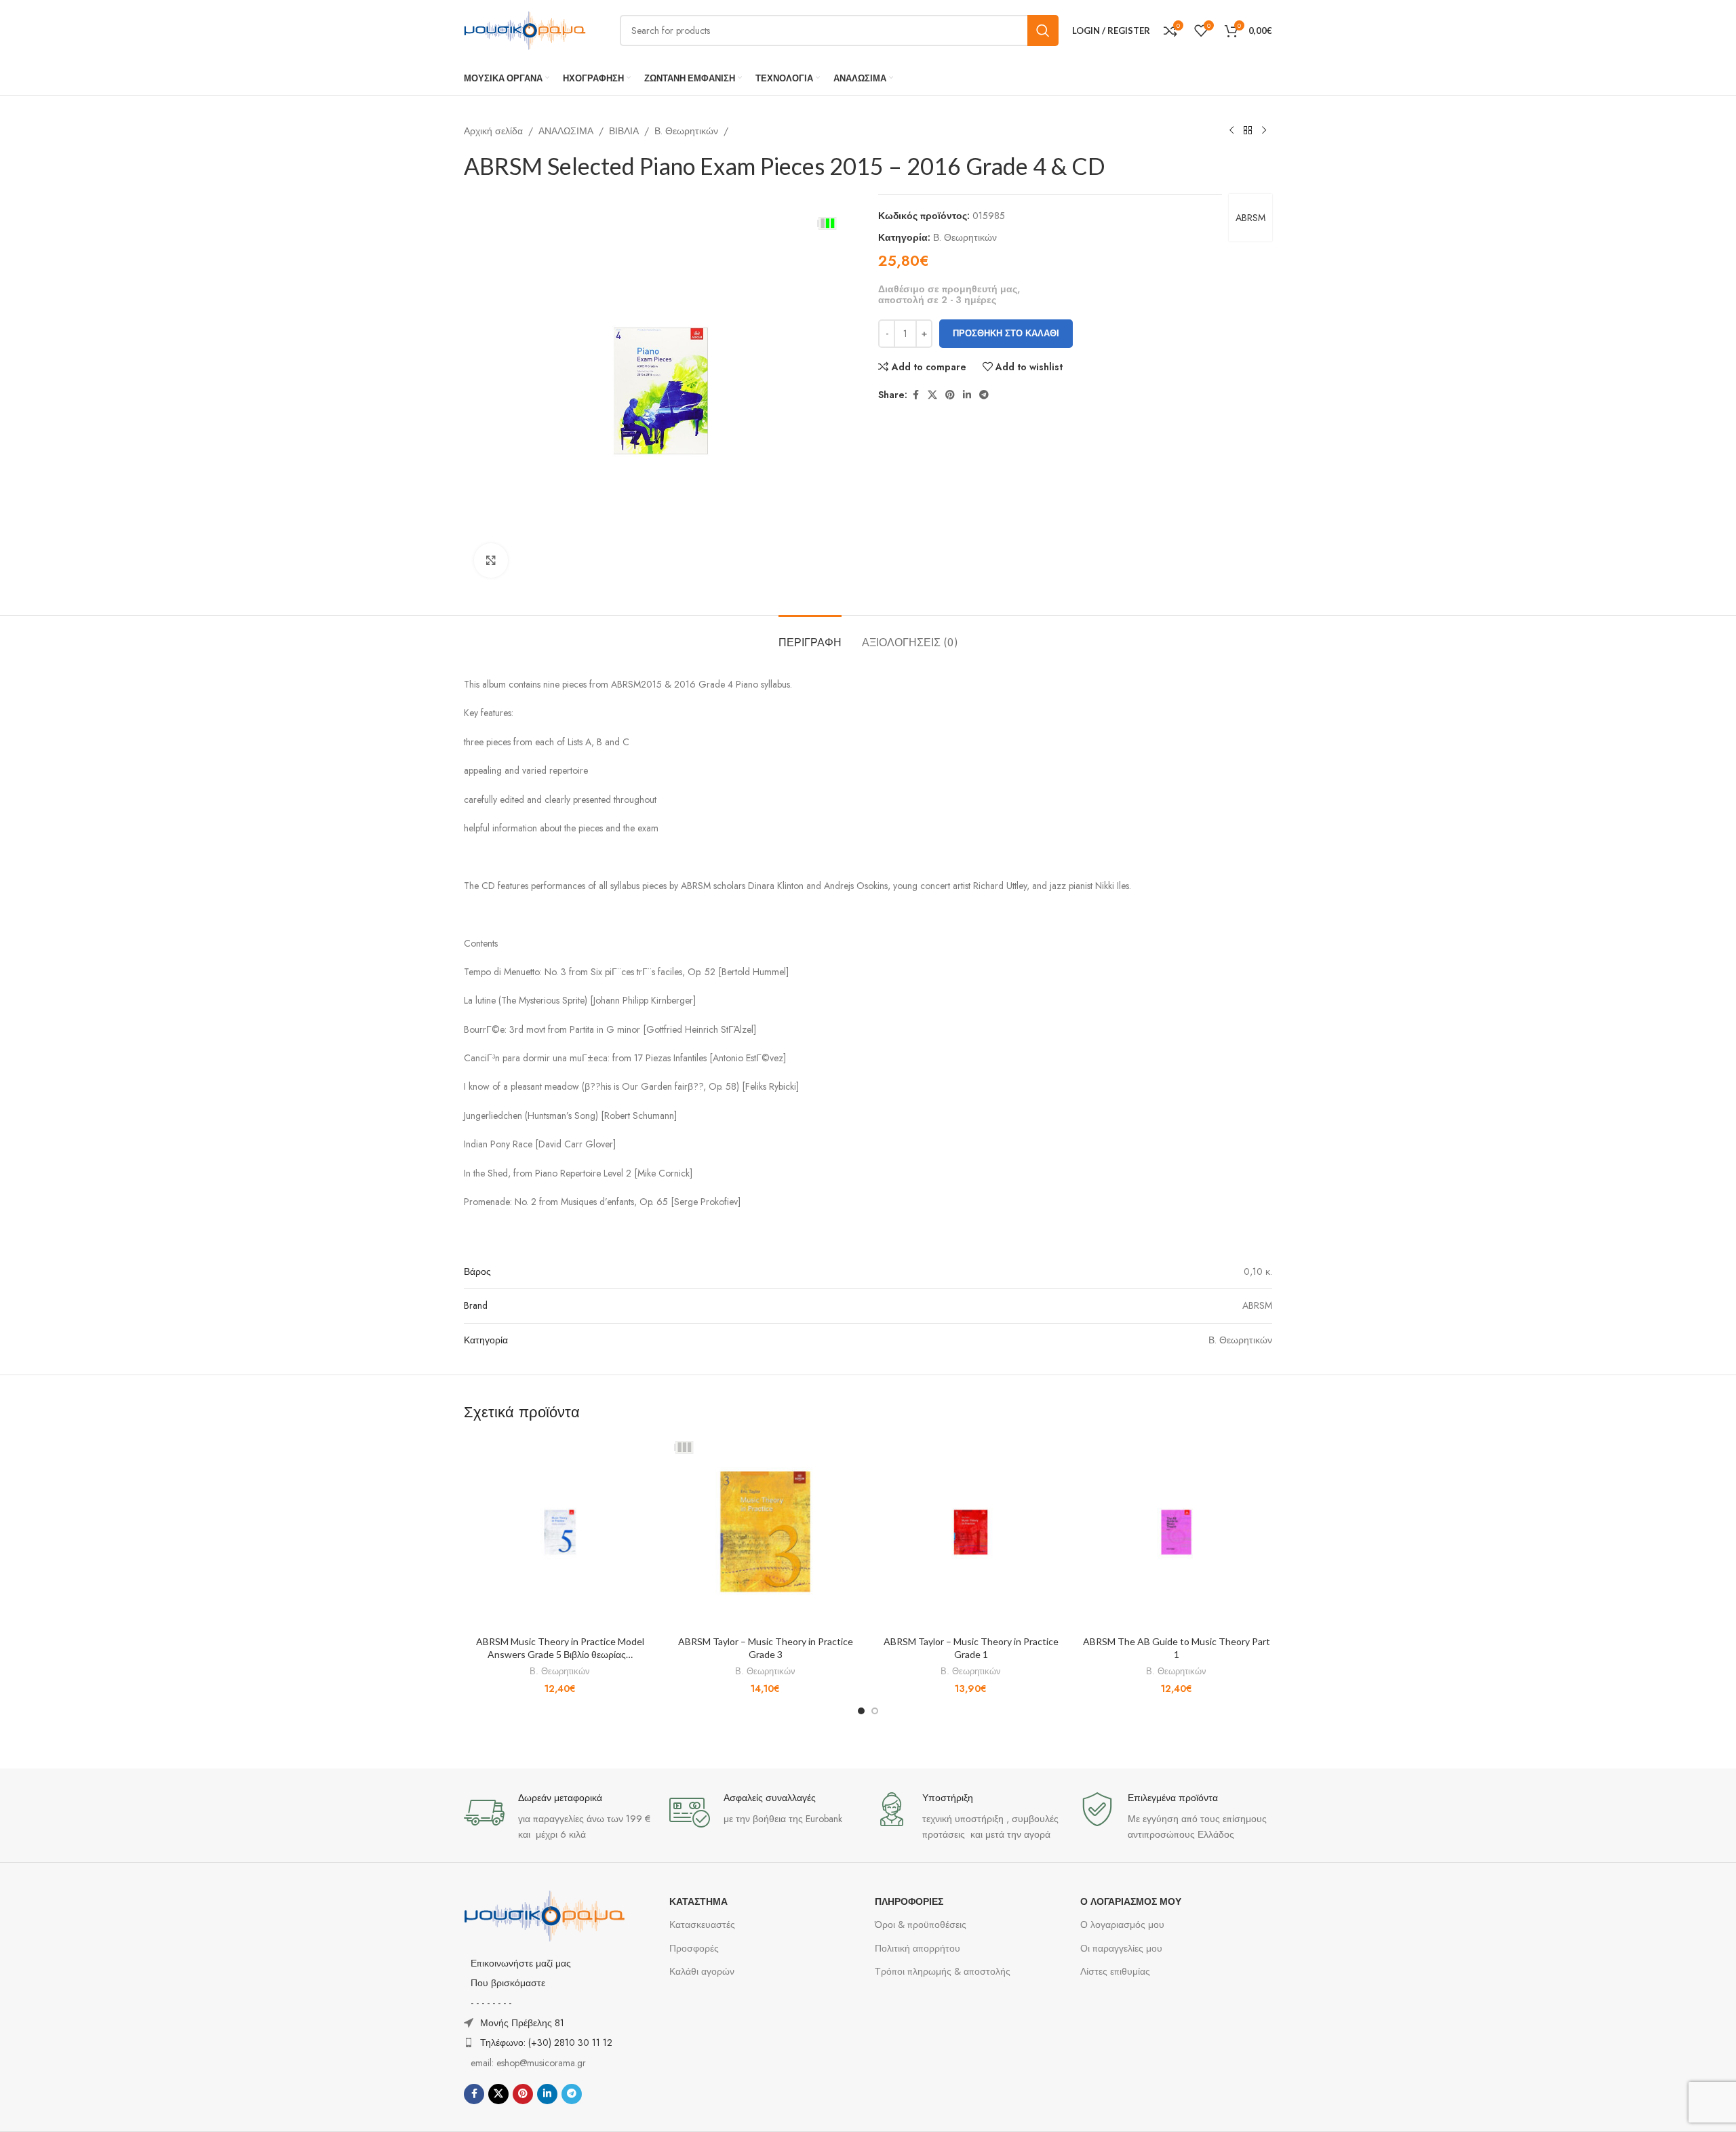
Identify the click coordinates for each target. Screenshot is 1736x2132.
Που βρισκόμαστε (508, 1983)
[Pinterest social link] (950, 395)
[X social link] (932, 395)
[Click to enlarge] (491, 560)
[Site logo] (525, 29)
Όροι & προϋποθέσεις (921, 1924)
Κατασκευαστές (702, 1924)
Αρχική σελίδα (493, 131)
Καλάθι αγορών (702, 1971)
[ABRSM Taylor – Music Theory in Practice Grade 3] (765, 1532)
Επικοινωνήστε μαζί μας (521, 1963)
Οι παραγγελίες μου (1121, 1948)
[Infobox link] (560, 1817)
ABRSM (1250, 218)
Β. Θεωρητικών (686, 131)
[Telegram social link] (984, 395)
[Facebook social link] (915, 395)
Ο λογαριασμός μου (1122, 1924)
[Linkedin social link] (967, 395)
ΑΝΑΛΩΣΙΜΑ (566, 131)
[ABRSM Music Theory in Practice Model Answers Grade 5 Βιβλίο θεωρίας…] (560, 1532)
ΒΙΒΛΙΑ (624, 131)
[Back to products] (1248, 131)
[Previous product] (1231, 131)
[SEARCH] (1043, 31)
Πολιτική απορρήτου (918, 1948)
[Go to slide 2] (875, 1711)
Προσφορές (694, 1948)
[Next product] (1264, 131)
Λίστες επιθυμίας (1115, 1971)
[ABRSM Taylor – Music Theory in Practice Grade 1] (971, 1532)
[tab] (810, 636)
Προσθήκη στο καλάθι (1006, 333)
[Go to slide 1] (861, 1711)
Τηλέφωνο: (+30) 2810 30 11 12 (546, 2042)
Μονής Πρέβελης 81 (522, 2023)
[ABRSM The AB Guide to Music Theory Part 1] (1176, 1532)
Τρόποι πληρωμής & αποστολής (943, 1971)
